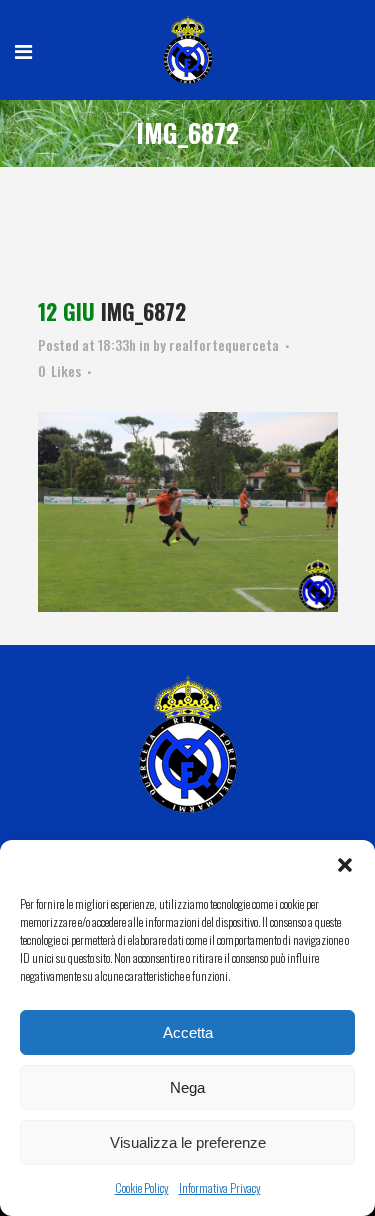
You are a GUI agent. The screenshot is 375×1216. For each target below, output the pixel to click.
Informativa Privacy (220, 1187)
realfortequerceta (224, 344)
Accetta (188, 1032)
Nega (187, 1087)
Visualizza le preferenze (188, 1142)
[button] (345, 865)
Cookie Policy (142, 1187)
